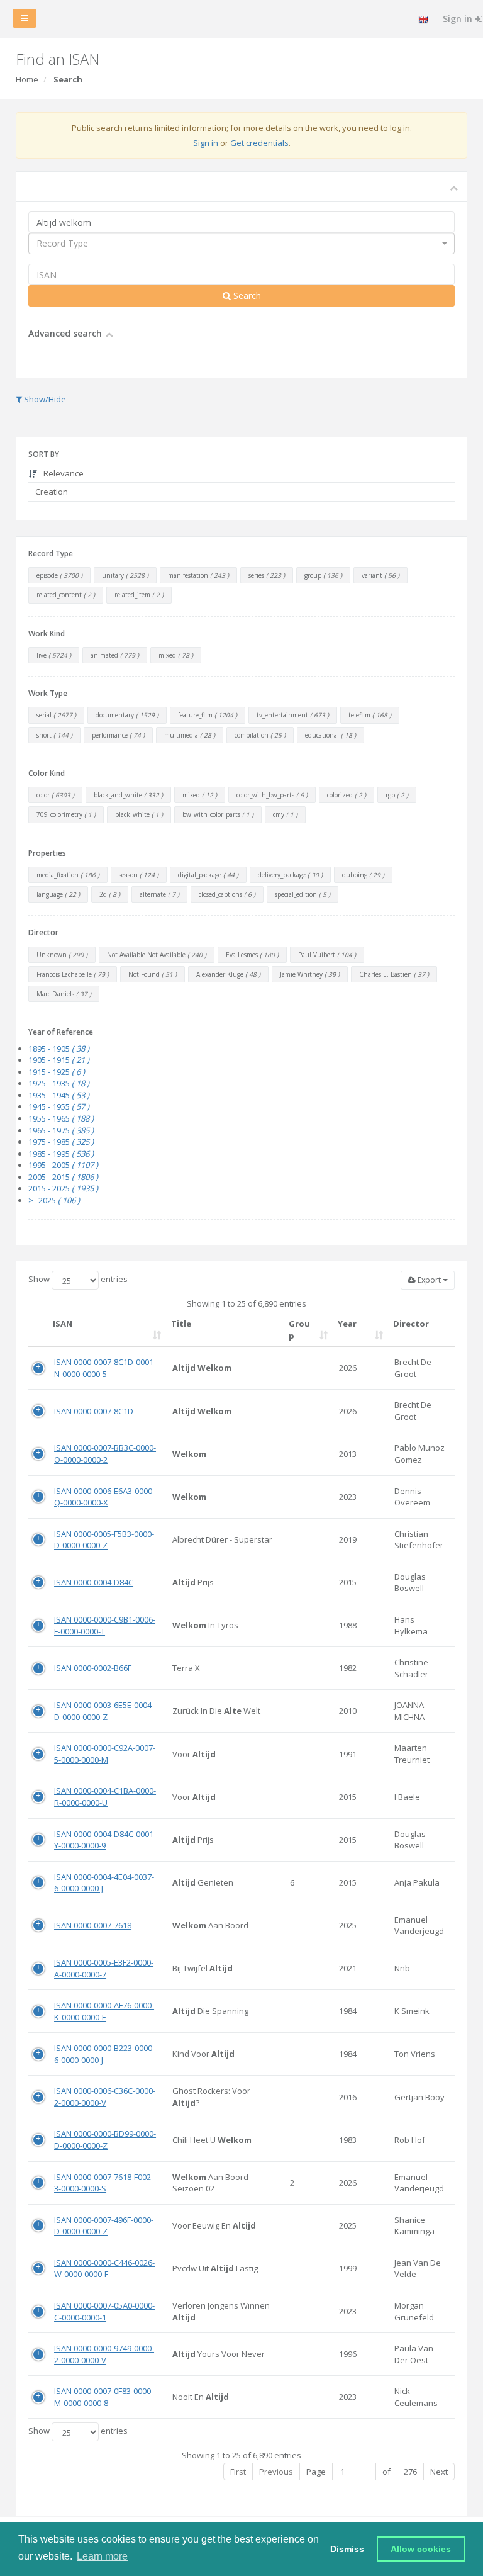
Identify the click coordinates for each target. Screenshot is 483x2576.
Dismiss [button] (347, 2549)
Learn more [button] (102, 2556)
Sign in (206, 143)
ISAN (63, 1324)
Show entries (78, 1279)
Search (246, 295)
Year (347, 1324)
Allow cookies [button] (421, 2549)
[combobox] (241, 244)
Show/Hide (44, 399)
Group (299, 1330)
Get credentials (259, 143)
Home (27, 79)
